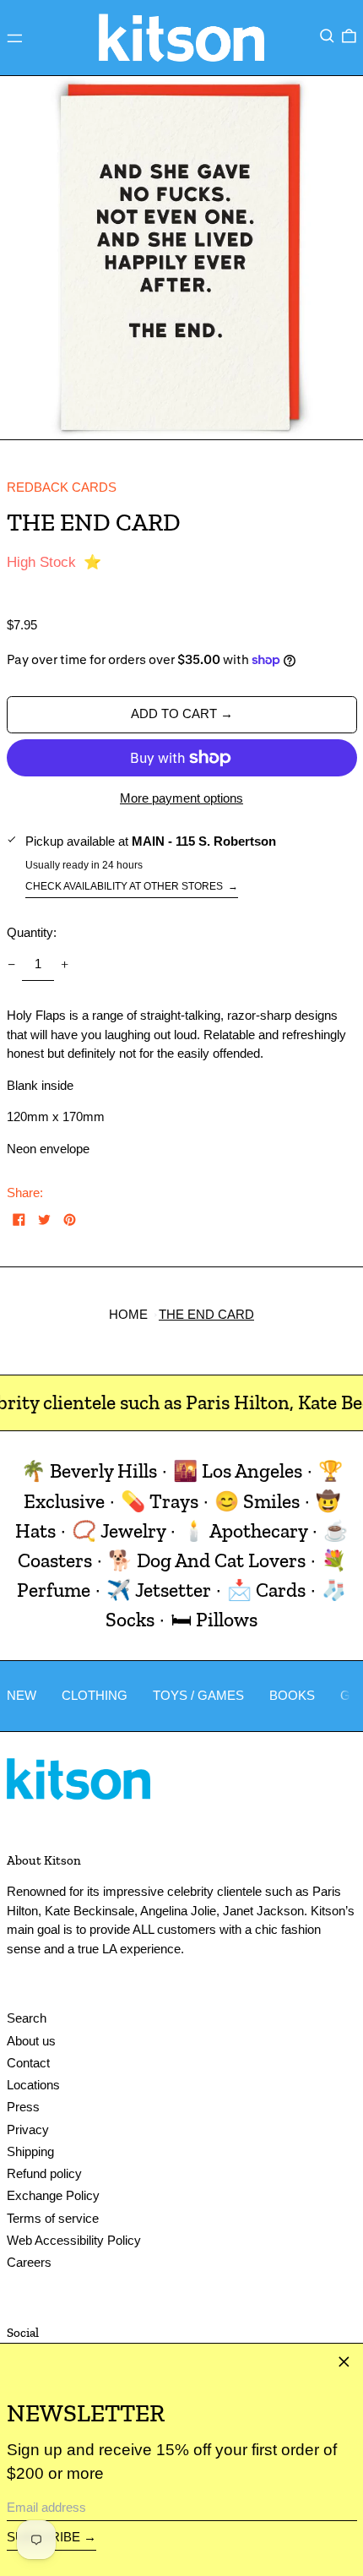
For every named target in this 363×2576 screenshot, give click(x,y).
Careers (29, 2262)
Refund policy (44, 2173)
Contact (28, 2063)
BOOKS (292, 1695)
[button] (327, 36)
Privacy (28, 2129)
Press (23, 2107)
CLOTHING (95, 1695)
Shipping (30, 2151)
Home (128, 1314)
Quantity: (32, 932)
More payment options (181, 798)
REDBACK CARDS (62, 487)
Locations (33, 2085)
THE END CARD (206, 1314)
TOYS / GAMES (198, 1695)
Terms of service (53, 2218)
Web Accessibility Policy (74, 2240)
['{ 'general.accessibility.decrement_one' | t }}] (11, 965)
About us (31, 2041)
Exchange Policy (53, 2195)
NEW (22, 1695)
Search (27, 2018)
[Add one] (65, 965)
